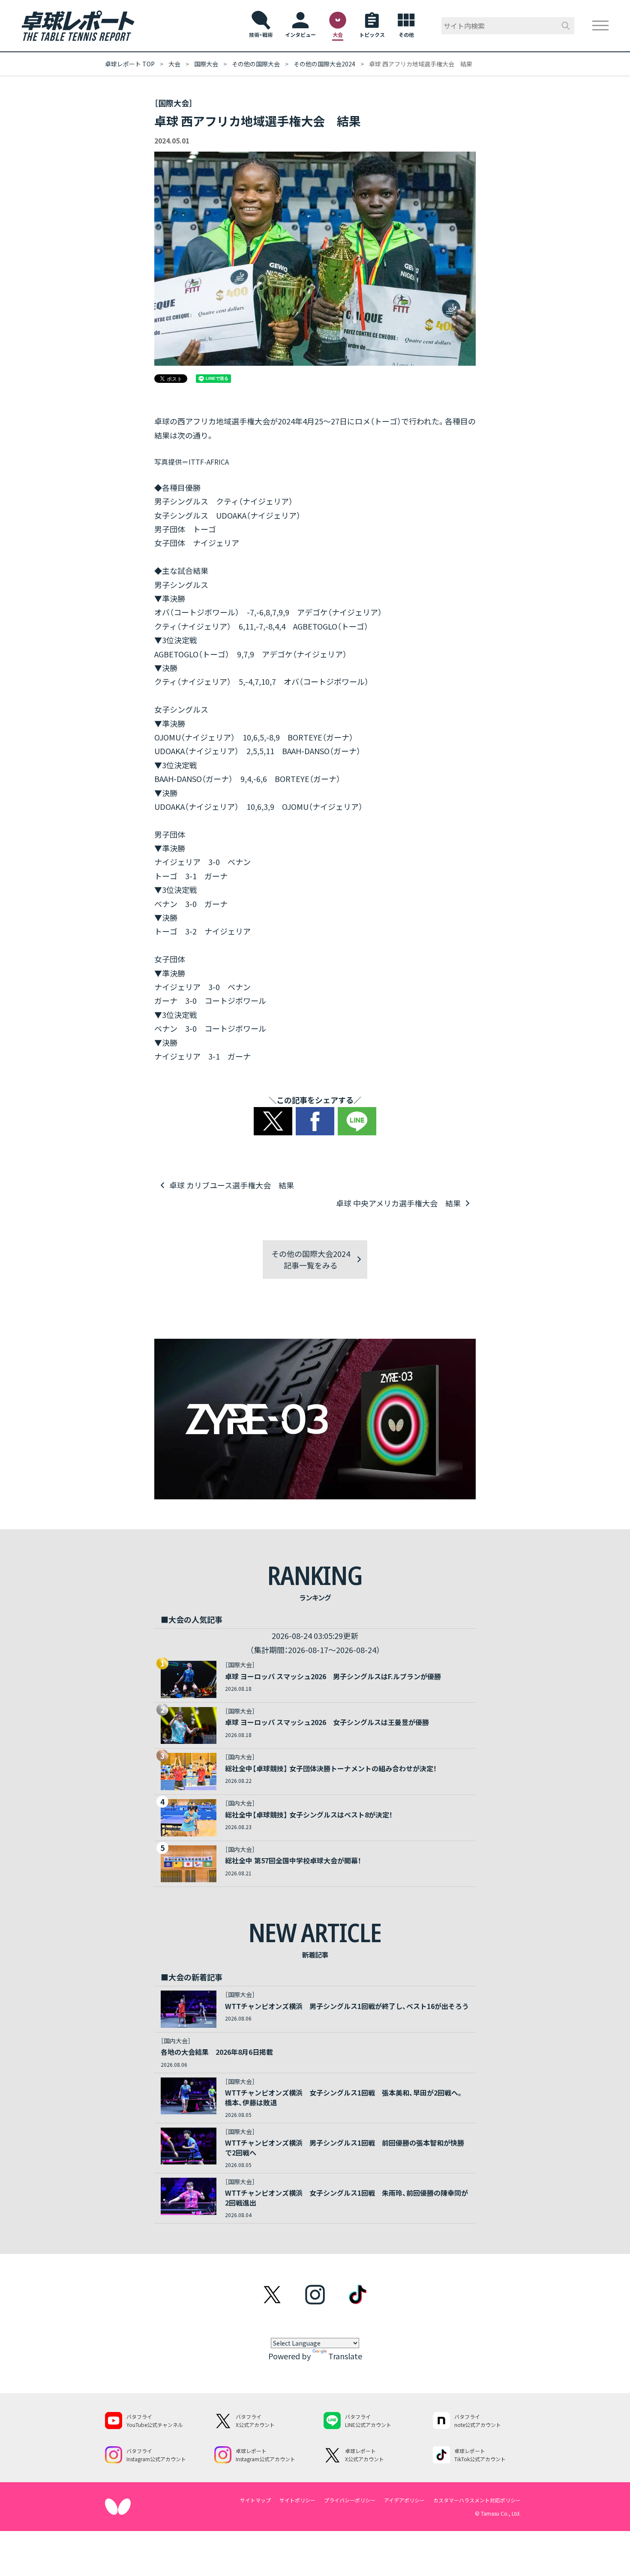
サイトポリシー (297, 2500)
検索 (566, 26)
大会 (174, 64)
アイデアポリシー (404, 2500)
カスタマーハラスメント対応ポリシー (477, 2500)
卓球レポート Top (130, 64)
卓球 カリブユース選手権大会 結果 (232, 1185)
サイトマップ (255, 2500)
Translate (345, 2356)
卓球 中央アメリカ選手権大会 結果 (398, 1203)
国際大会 (206, 64)
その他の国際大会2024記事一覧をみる (311, 1259)
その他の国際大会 (256, 64)
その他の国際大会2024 (324, 64)
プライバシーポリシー (350, 2500)
